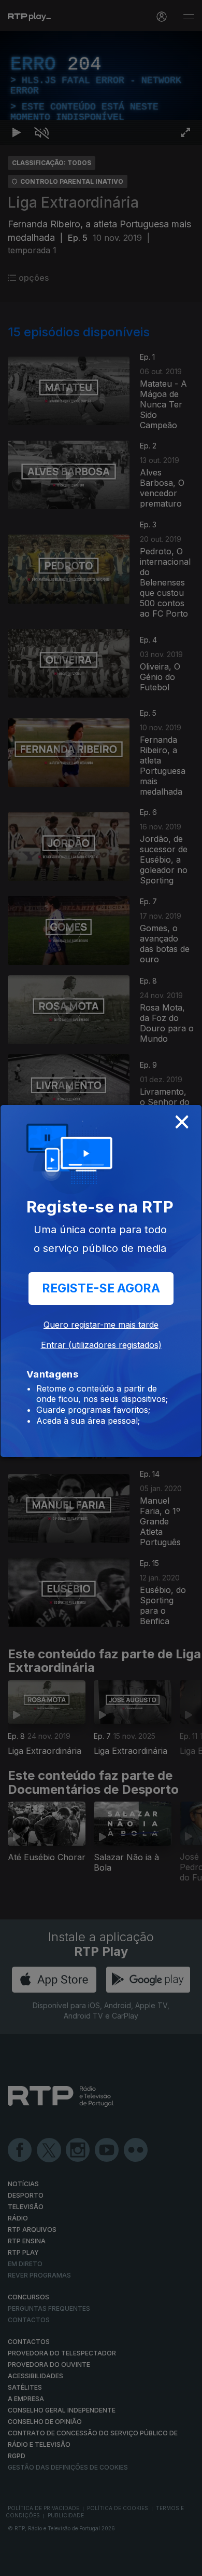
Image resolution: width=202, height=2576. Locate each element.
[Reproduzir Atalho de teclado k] (17, 2564)
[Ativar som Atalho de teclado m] (41, 2564)
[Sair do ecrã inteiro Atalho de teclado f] (185, 2564)
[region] (101, 1288)
